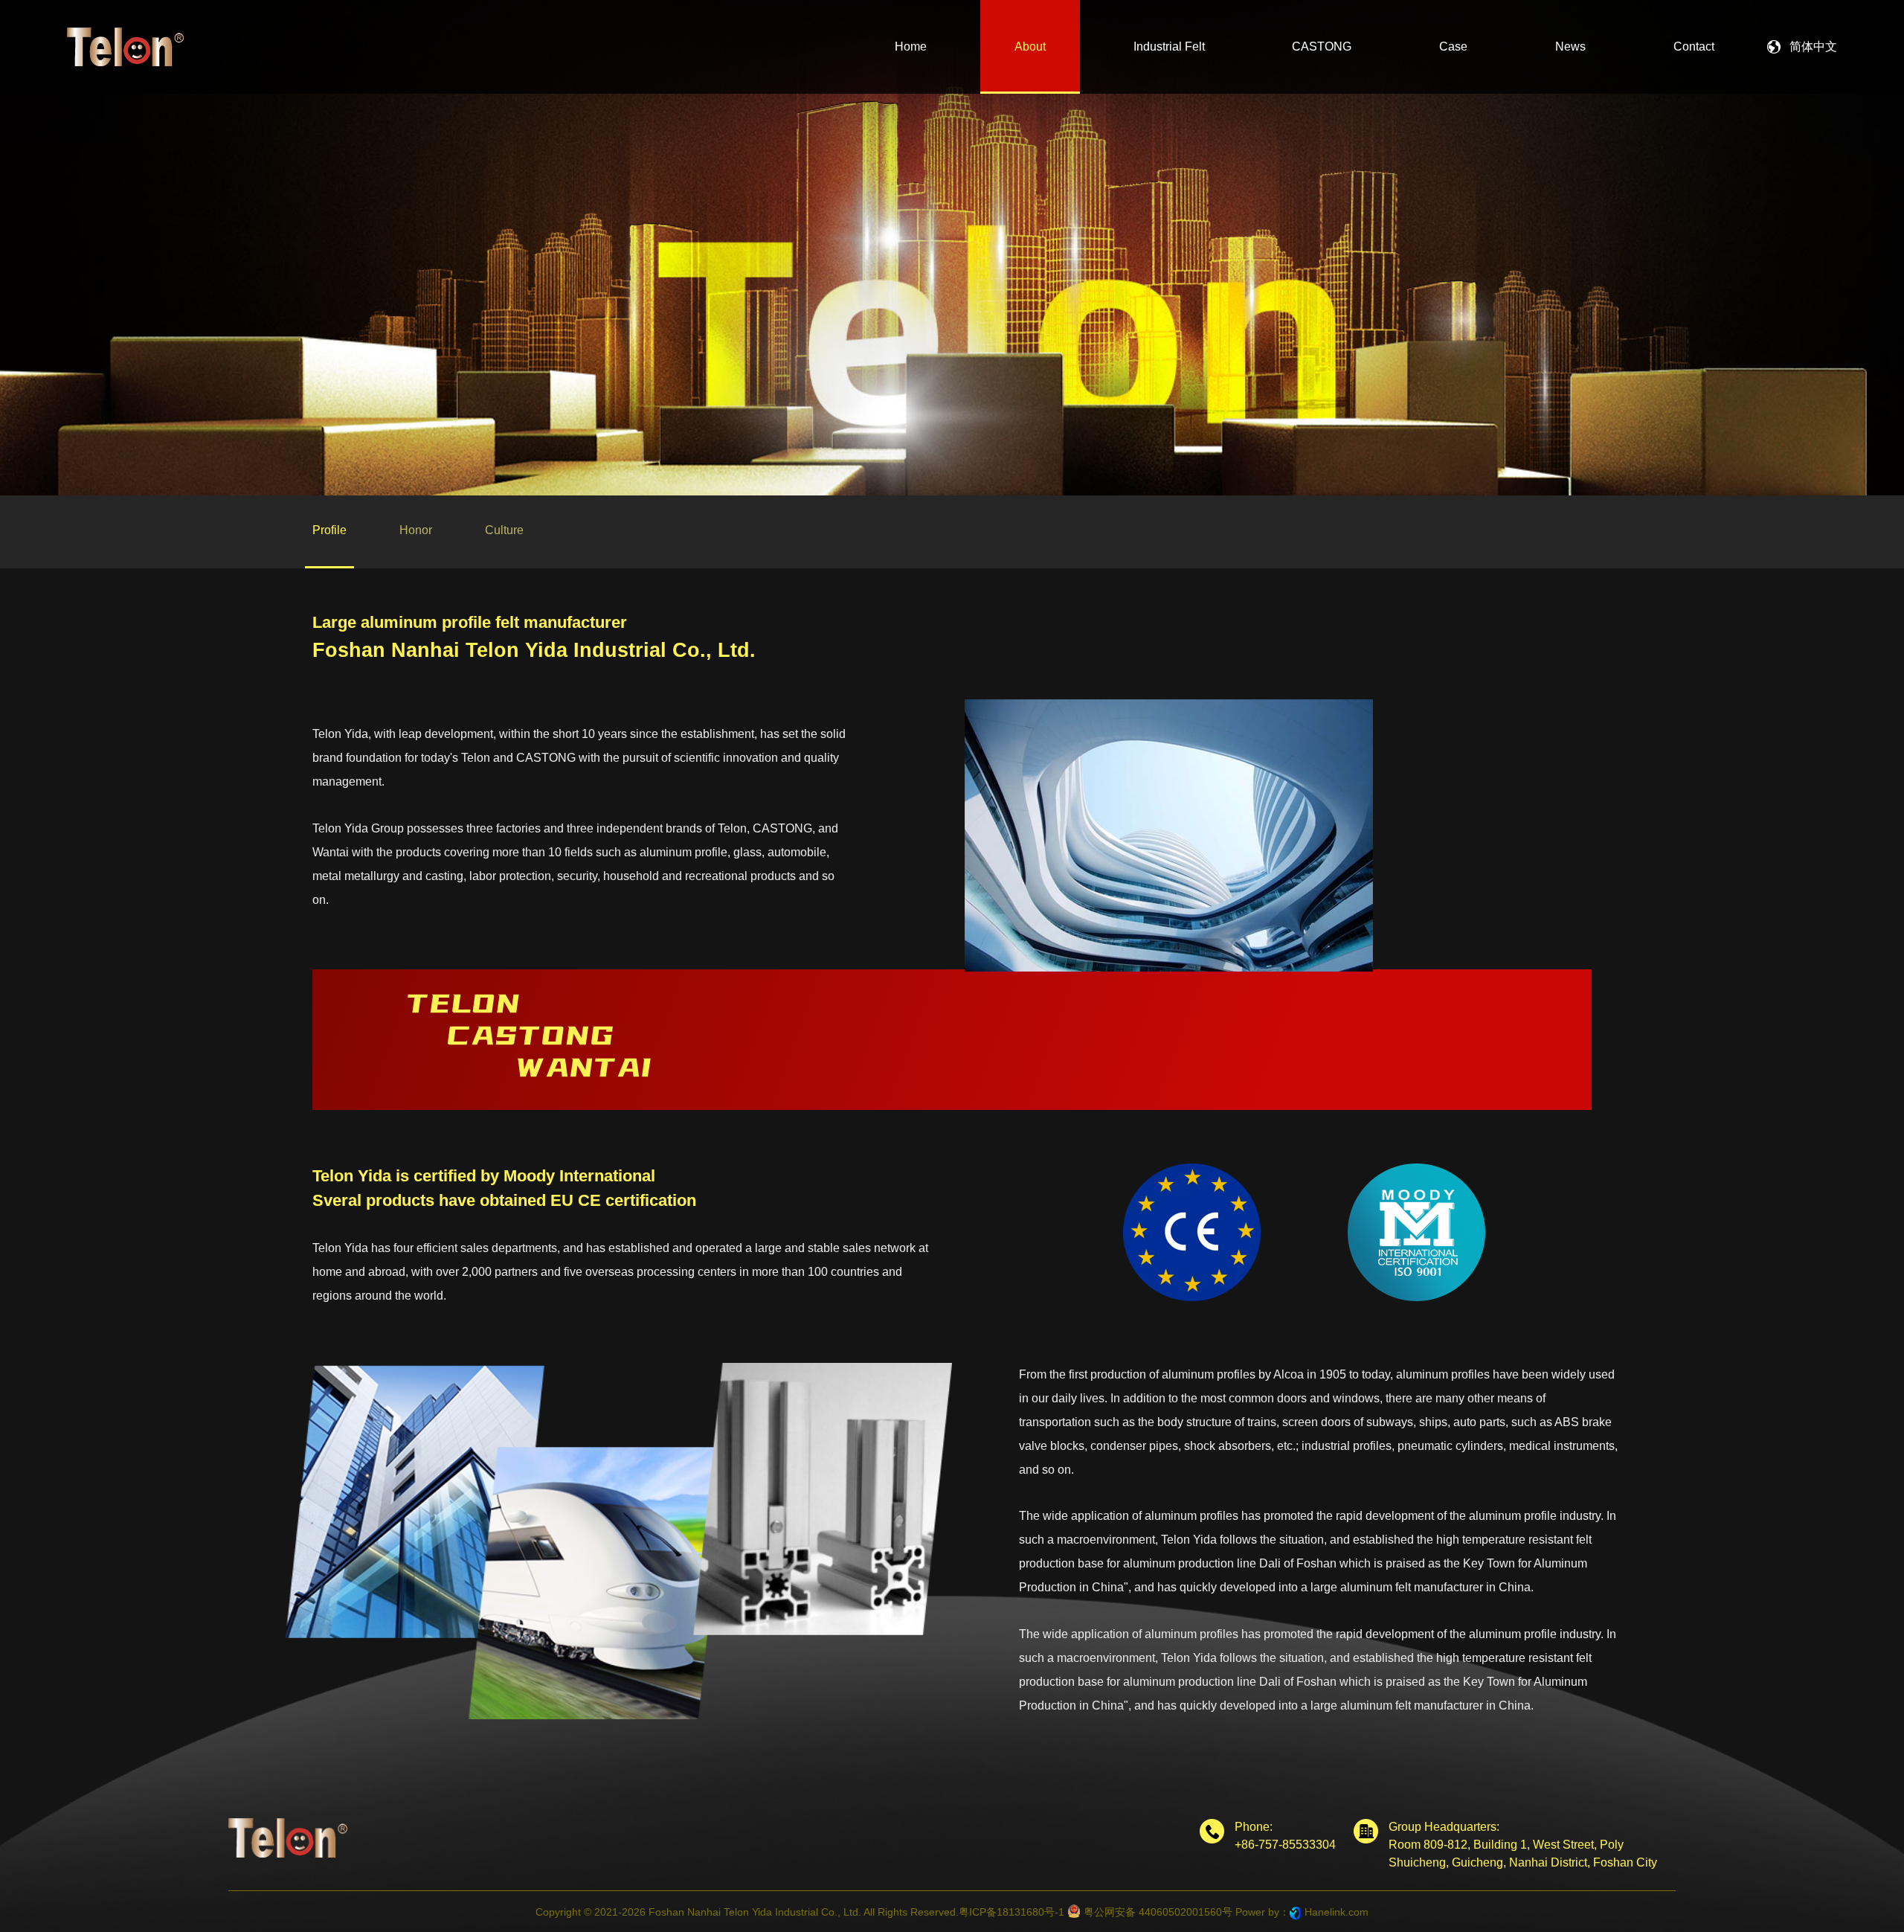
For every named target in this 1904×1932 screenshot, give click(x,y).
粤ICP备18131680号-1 (1011, 1912)
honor (416, 530)
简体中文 (1813, 46)
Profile (329, 530)
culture (504, 530)
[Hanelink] (1296, 1912)
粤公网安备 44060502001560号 (1157, 1912)
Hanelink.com (1337, 1912)
